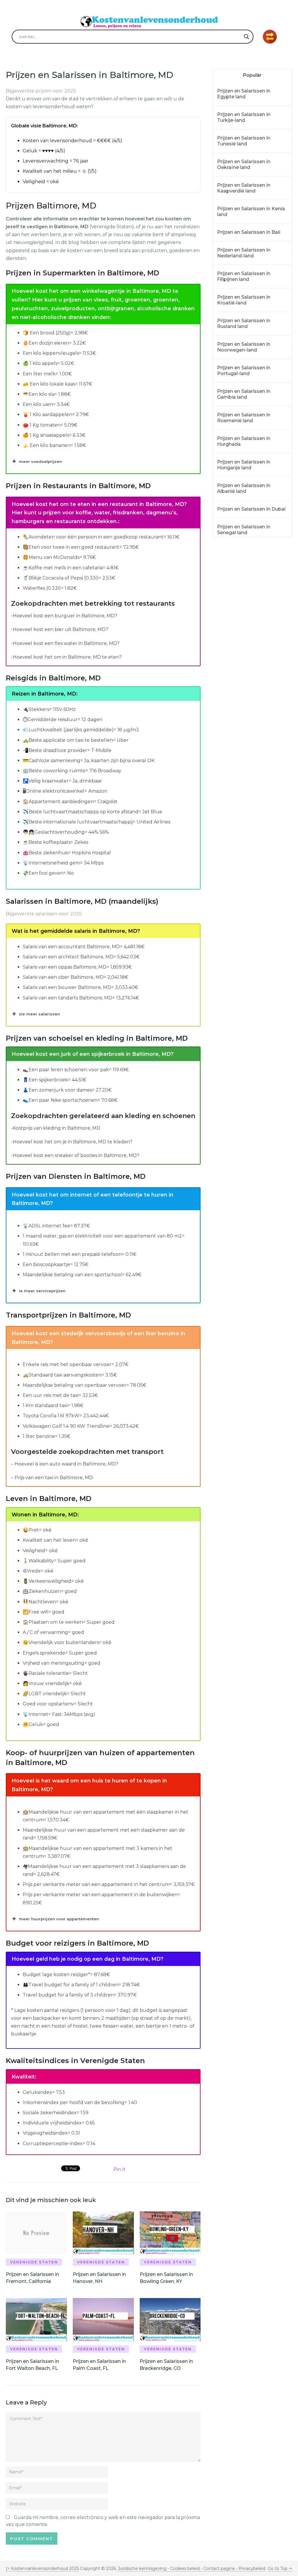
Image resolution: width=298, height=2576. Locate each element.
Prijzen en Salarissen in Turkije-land (244, 117)
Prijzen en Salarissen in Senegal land (244, 530)
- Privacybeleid (250, 2568)
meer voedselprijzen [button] (40, 461)
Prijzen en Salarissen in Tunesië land (244, 141)
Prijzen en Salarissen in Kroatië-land (244, 300)
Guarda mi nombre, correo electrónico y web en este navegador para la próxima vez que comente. (103, 2521)
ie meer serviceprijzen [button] (42, 1291)
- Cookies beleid (184, 2568)
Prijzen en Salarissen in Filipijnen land (244, 276)
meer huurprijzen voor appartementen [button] (59, 1919)
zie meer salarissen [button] (39, 1014)
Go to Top (278, 2568)
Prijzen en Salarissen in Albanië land (244, 488)
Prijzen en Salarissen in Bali (249, 232)
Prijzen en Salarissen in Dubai (251, 509)
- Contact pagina (217, 2568)
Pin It (120, 2169)
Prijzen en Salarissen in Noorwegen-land (244, 347)
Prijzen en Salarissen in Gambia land (244, 394)
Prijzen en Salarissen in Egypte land (244, 94)
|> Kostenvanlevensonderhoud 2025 (42, 2568)
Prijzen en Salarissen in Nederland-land (244, 253)
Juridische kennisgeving (143, 2568)
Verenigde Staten (34, 2262)
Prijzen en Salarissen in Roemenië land (244, 418)
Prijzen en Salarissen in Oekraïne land (244, 164)
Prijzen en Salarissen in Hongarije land (244, 465)
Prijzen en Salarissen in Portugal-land (244, 371)
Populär (252, 75)
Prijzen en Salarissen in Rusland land (244, 323)
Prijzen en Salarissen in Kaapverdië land (244, 188)
